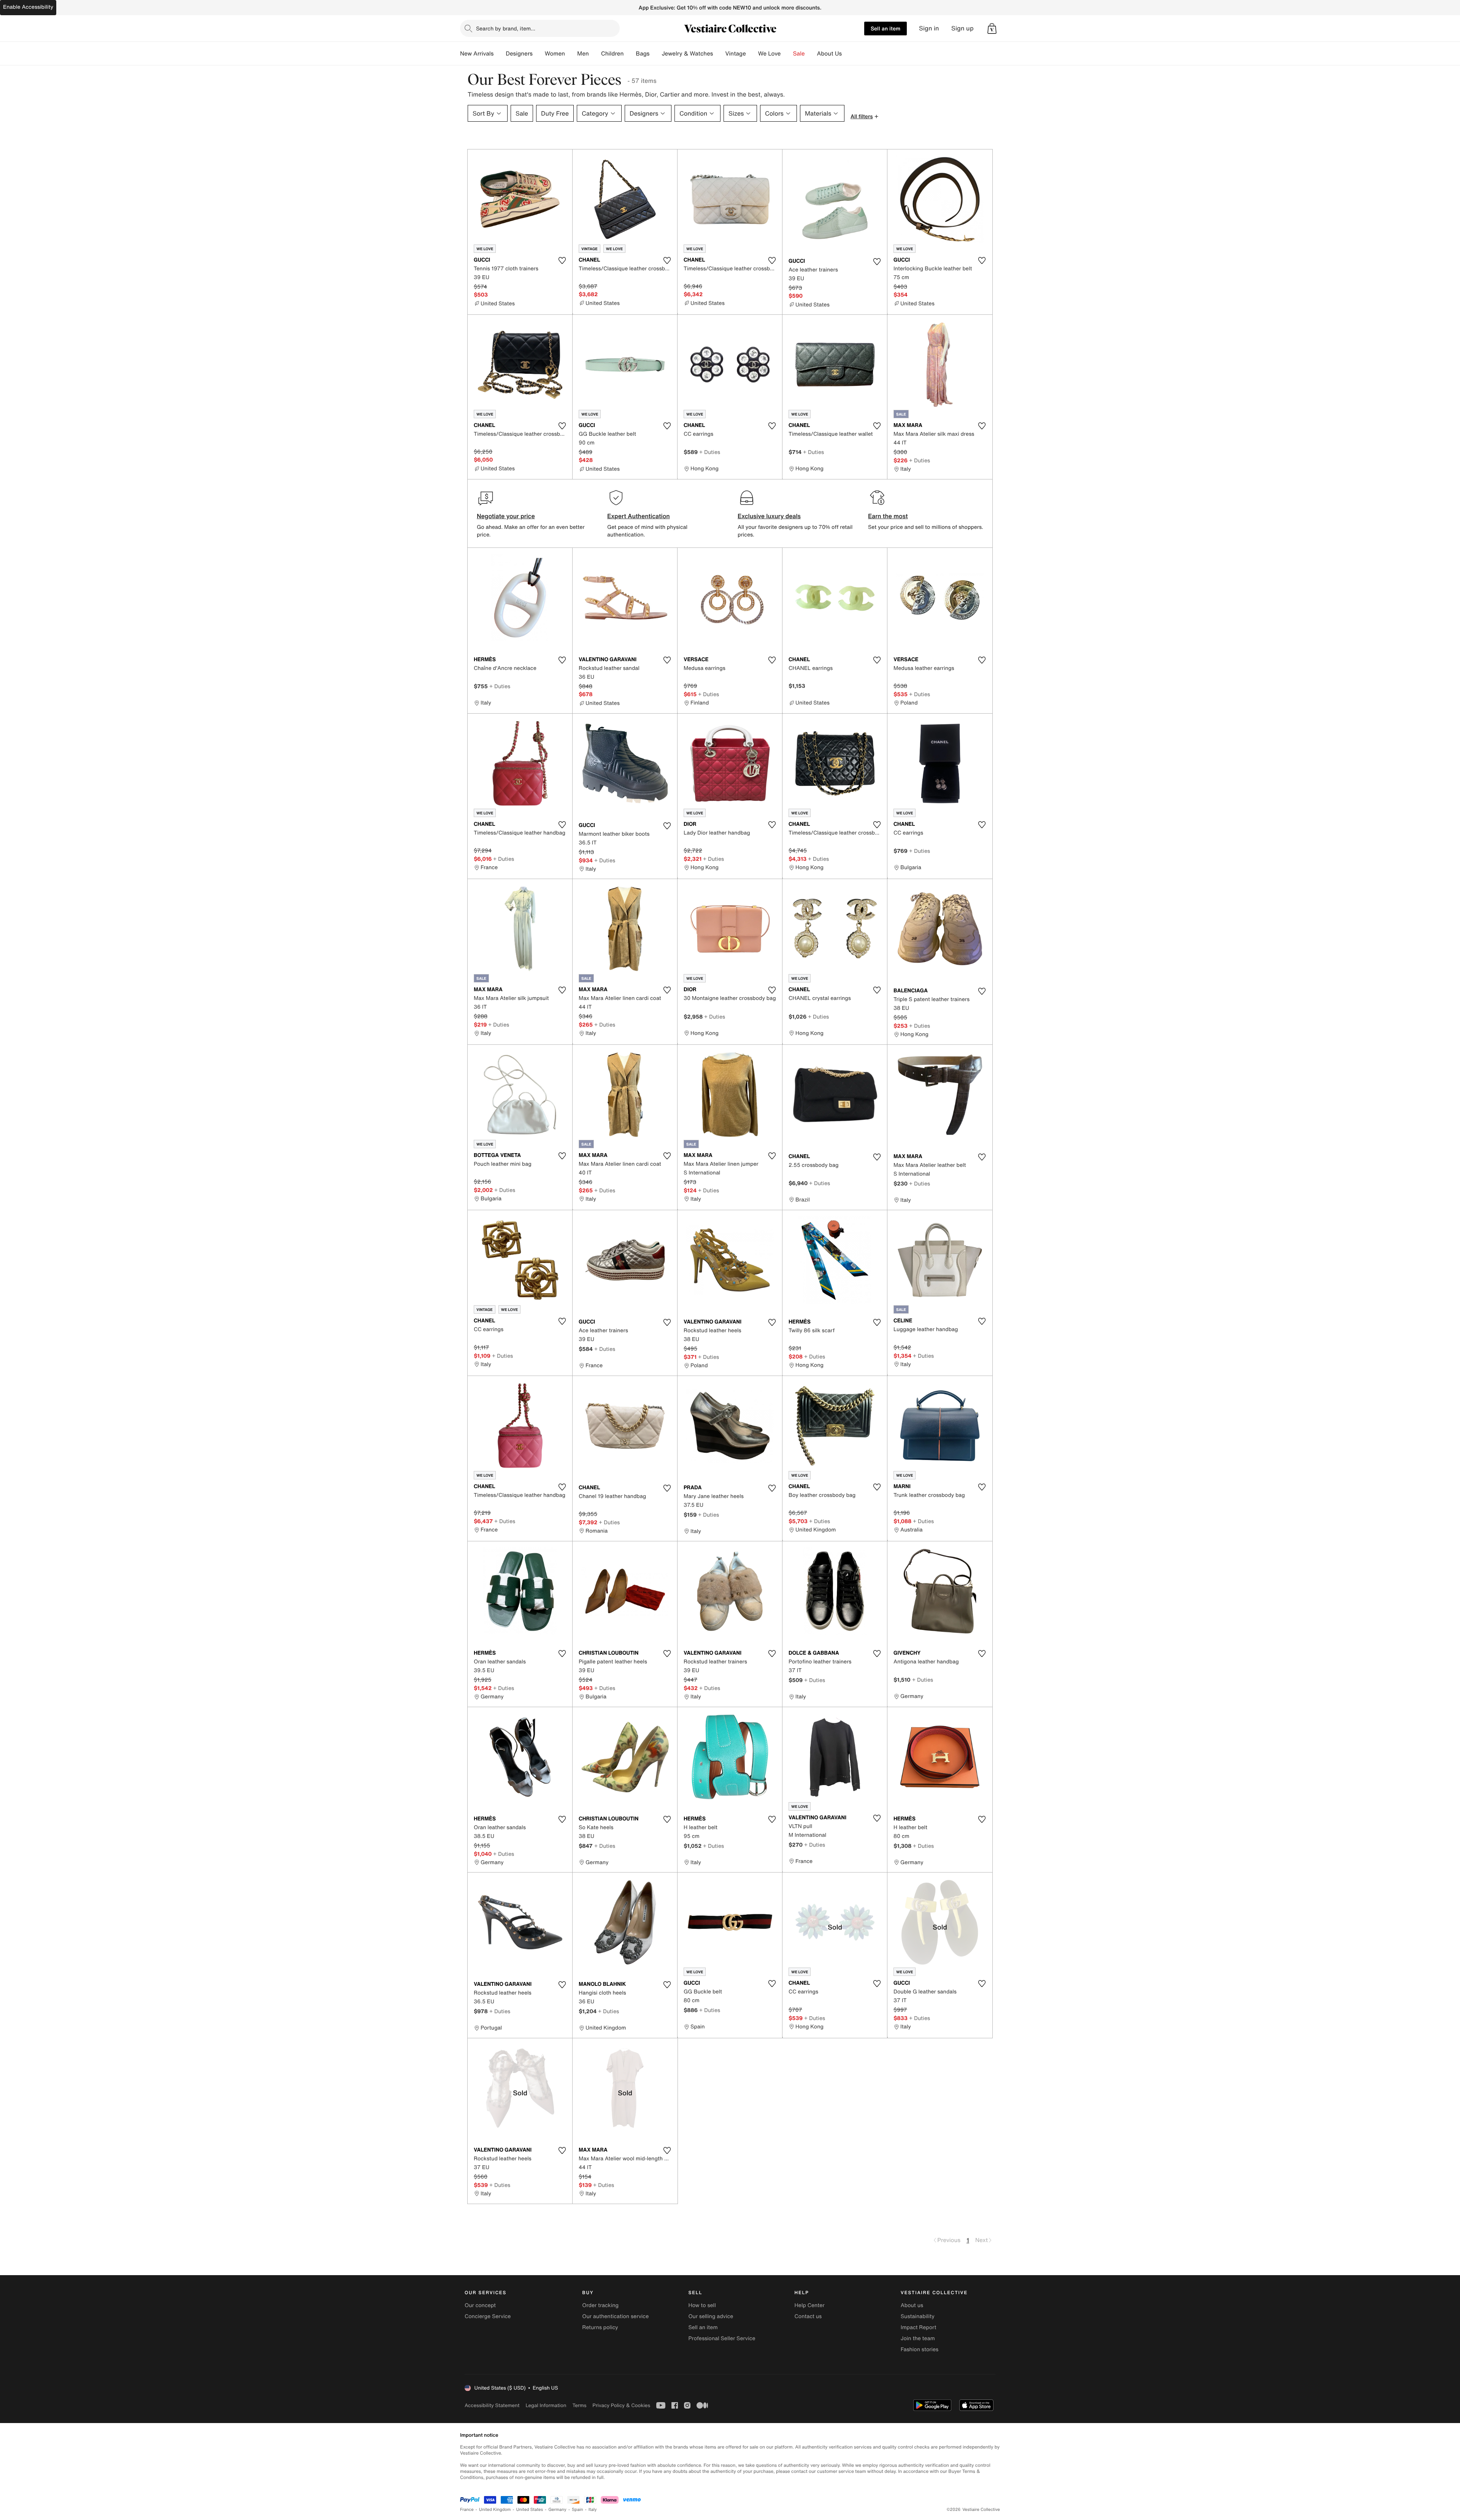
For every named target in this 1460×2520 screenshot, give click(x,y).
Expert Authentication (639, 516)
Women (555, 54)
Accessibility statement (492, 2405)
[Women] (571, 54)
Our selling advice (711, 2316)
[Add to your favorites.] (562, 260)
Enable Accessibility (28, 7)
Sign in (929, 28)
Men (583, 54)
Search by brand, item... (506, 28)
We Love (770, 54)
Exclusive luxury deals (769, 516)
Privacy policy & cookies (621, 2405)
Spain (578, 2510)
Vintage (735, 54)
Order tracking (600, 2305)
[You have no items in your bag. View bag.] (992, 29)
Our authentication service (615, 2316)
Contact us (808, 2316)
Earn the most (888, 516)
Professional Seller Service (722, 2338)
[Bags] (655, 54)
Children (613, 54)
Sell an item (886, 28)
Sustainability (918, 2316)
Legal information (546, 2405)
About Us (829, 54)
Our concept (480, 2305)
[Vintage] (752, 54)
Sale (799, 54)
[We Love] (787, 54)
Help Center (810, 2305)
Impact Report (919, 2327)
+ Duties (710, 452)
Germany (557, 2510)
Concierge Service (488, 2316)
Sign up (962, 28)
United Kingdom (495, 2510)
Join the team (918, 2338)
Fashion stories (920, 2349)
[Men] (595, 54)
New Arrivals (477, 54)
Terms (579, 2405)
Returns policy (600, 2327)
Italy (593, 2510)
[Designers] (539, 54)
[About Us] (848, 54)
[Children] (630, 54)
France (467, 2510)
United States (530, 2510)
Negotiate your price (506, 516)
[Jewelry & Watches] (719, 54)
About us (912, 2305)
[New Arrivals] (500, 54)
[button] (992, 29)
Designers (519, 54)
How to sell (702, 2305)
